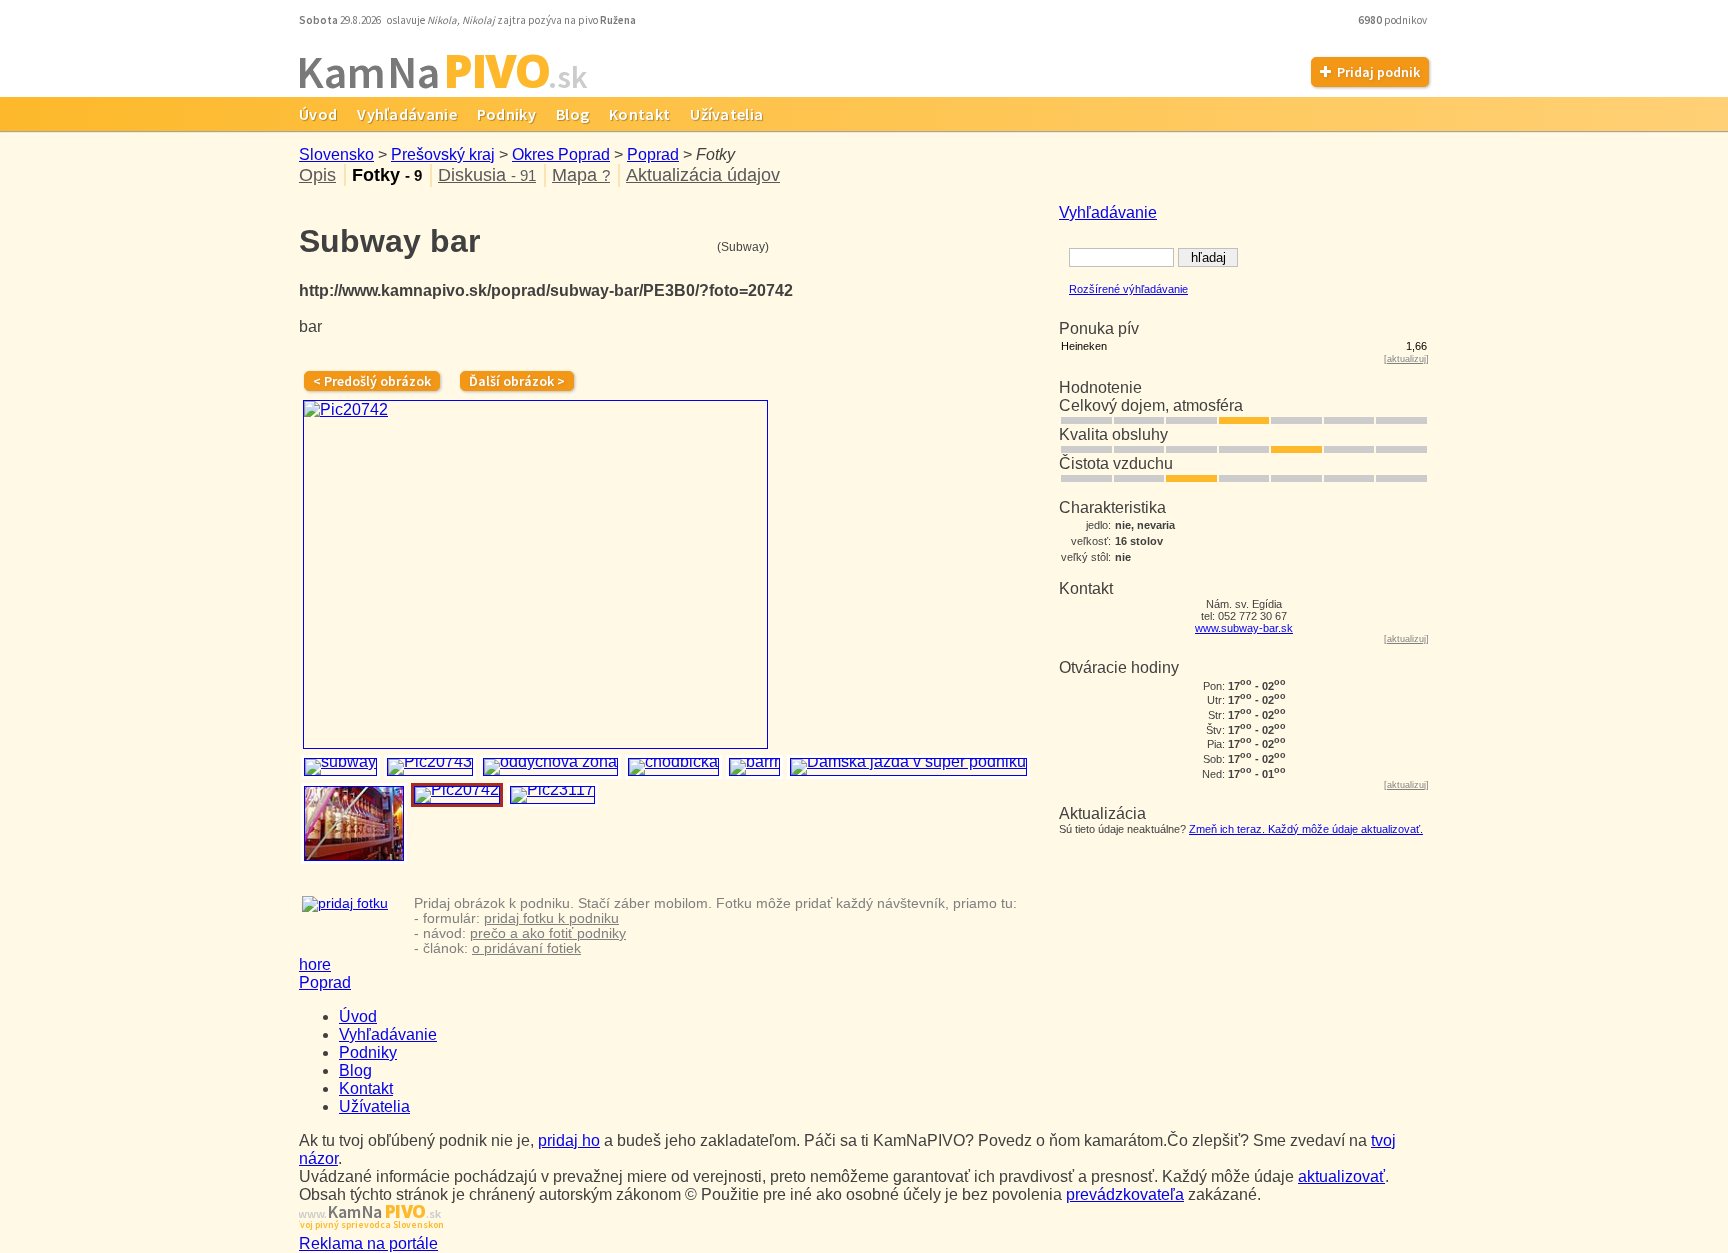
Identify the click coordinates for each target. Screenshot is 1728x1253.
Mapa (581, 175)
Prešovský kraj (443, 154)
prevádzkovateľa (1125, 1194)
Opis (317, 175)
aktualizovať (1341, 1176)
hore (315, 964)
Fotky (387, 175)
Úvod (318, 114)
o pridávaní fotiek (526, 948)
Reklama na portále (368, 1243)
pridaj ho (569, 1140)
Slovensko (336, 154)
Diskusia (487, 175)
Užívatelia (726, 114)
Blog (572, 114)
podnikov (1393, 20)
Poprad (653, 154)
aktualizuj (1406, 359)
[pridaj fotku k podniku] (345, 903)
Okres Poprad (561, 154)
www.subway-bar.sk (1244, 628)
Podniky (506, 114)
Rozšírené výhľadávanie (1128, 289)
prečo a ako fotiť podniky (548, 933)
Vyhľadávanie (407, 114)
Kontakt (639, 114)
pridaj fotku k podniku (551, 918)
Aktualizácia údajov (703, 175)
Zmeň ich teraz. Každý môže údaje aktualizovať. (1306, 829)
